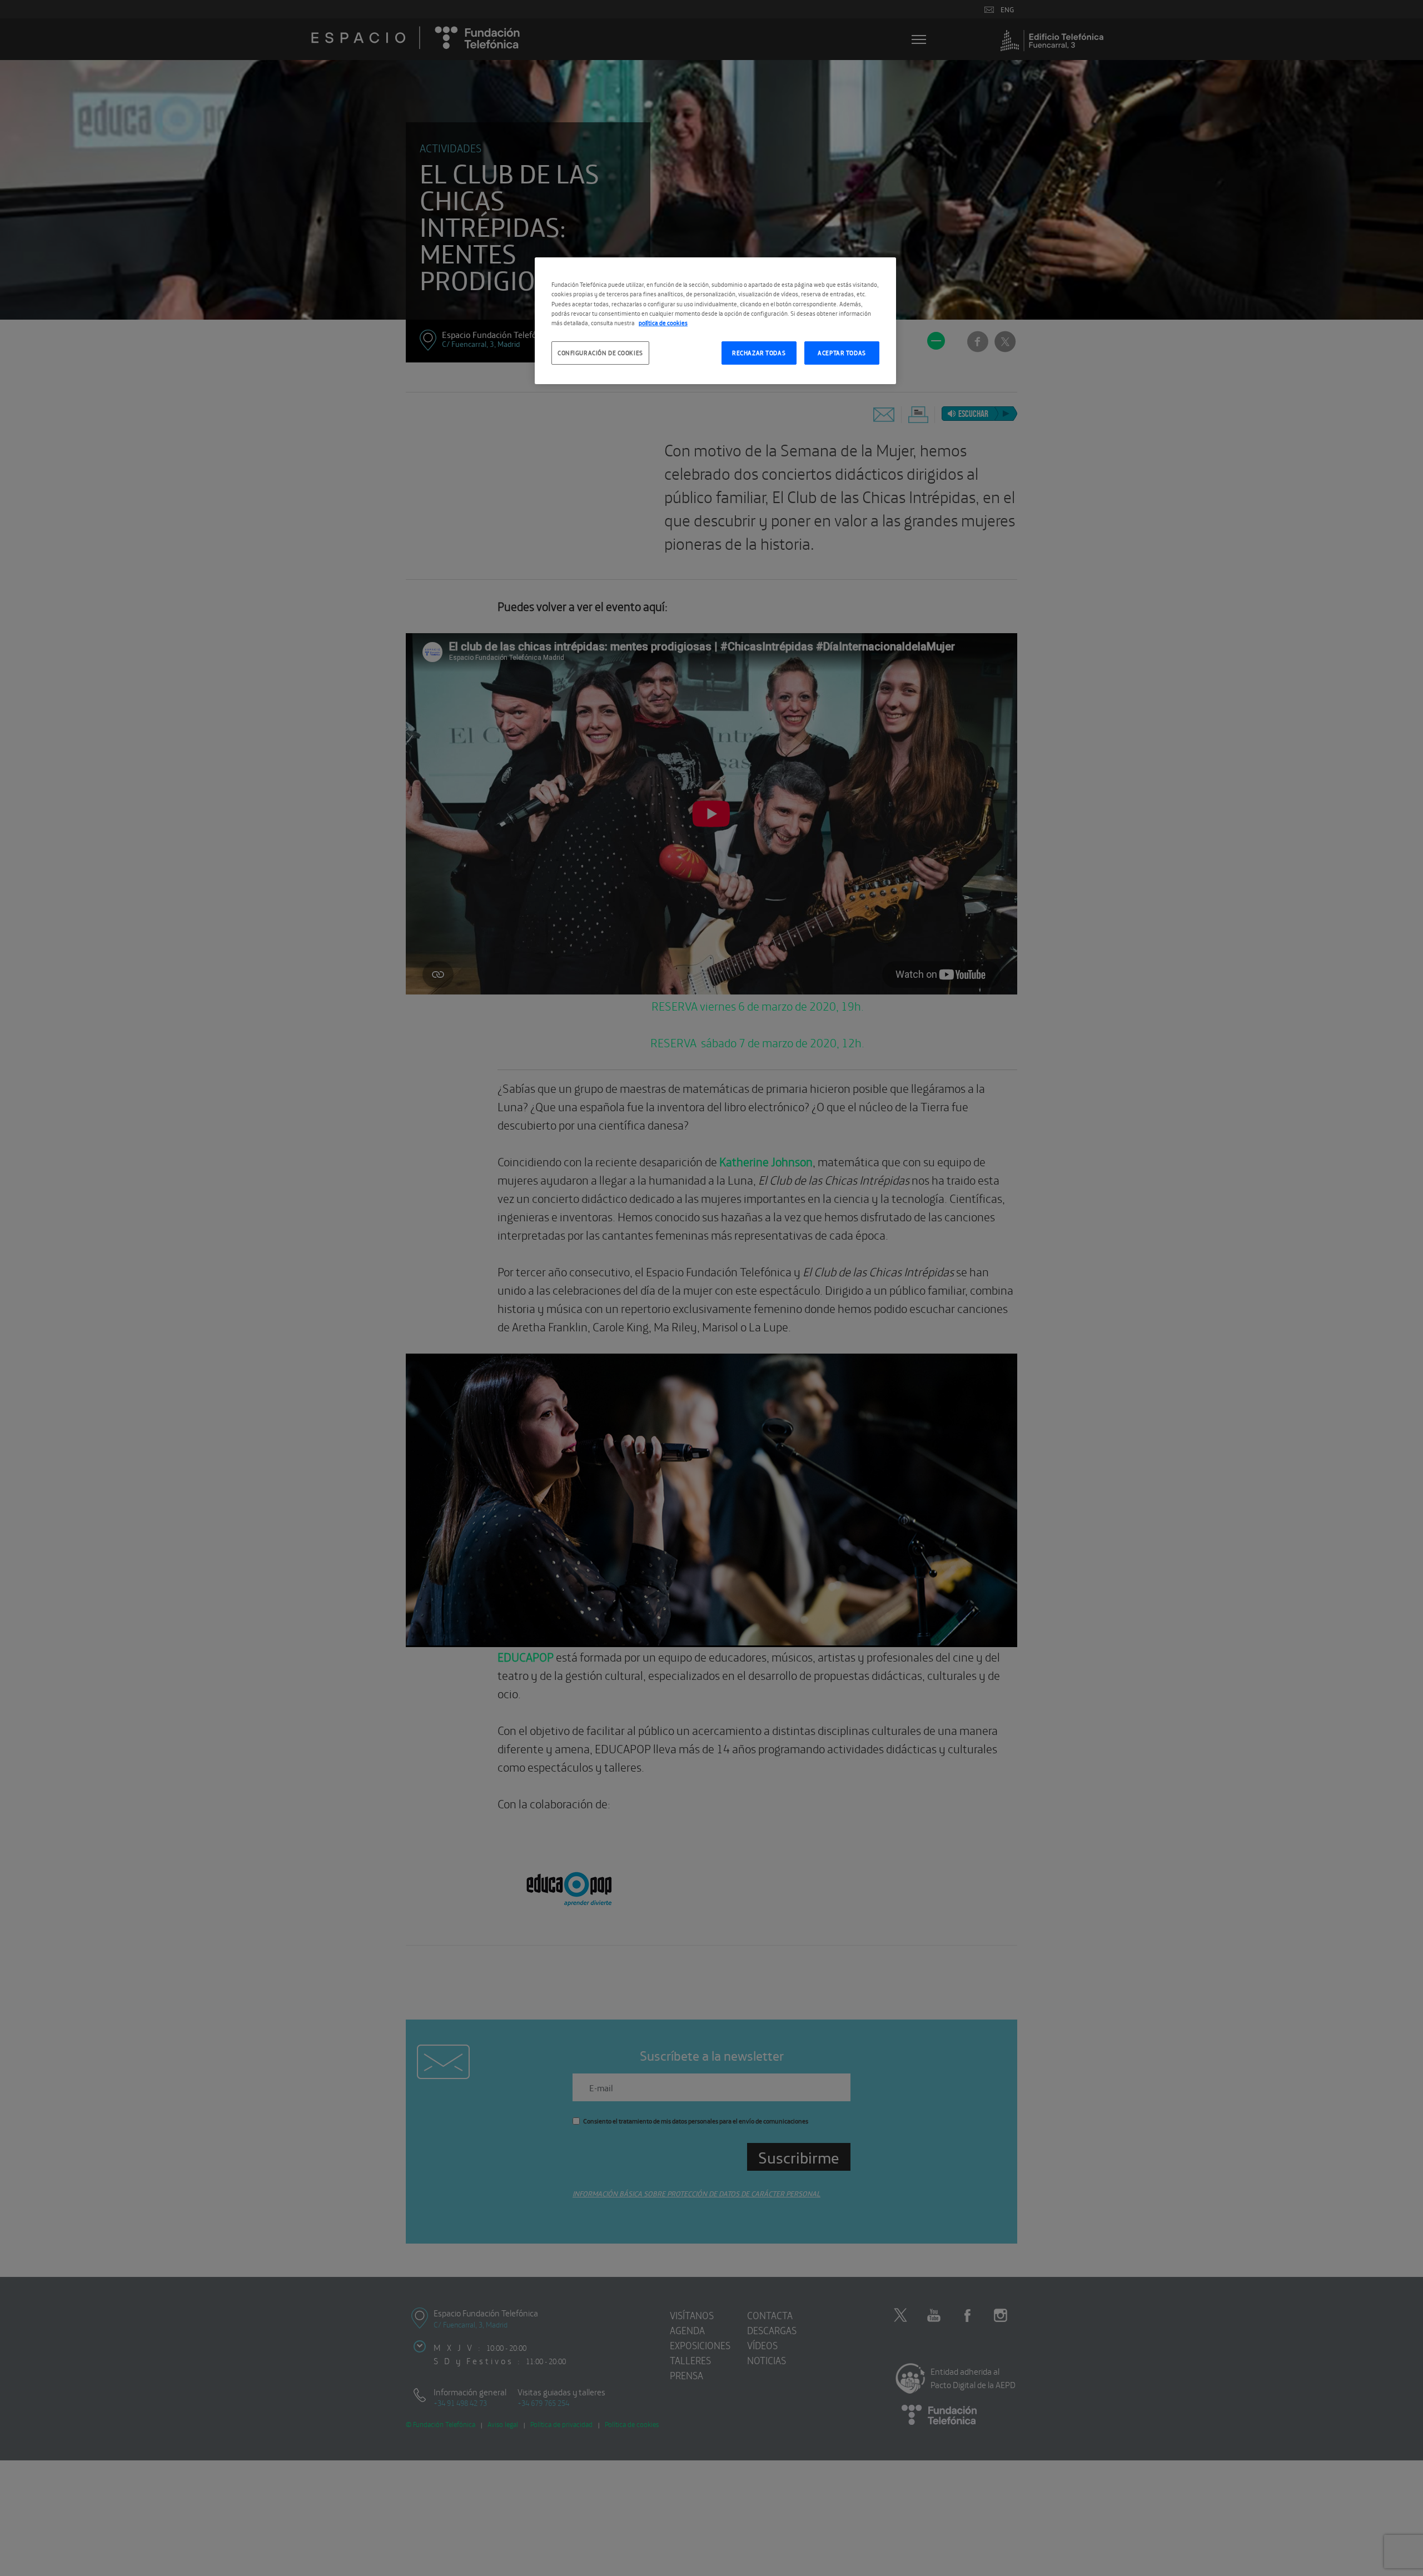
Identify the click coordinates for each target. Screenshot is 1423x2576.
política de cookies (663, 322)
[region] (715, 320)
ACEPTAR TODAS (842, 352)
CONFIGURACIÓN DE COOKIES (600, 352)
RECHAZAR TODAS (759, 352)
